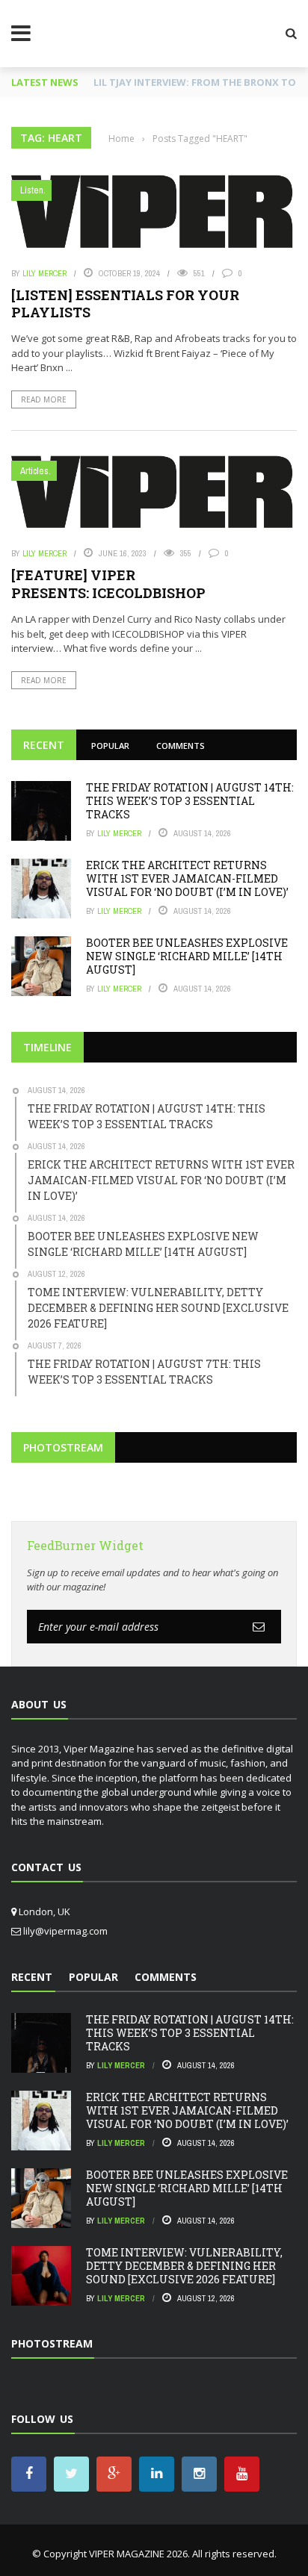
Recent (44, 745)
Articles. (36, 471)
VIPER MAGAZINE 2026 (138, 2554)
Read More (44, 399)
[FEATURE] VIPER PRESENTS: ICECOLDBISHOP (108, 584)
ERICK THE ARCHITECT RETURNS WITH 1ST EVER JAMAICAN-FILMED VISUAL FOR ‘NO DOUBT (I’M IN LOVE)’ (187, 878)
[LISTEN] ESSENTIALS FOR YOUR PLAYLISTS (125, 304)
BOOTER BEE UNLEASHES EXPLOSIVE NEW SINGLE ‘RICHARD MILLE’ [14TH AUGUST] (187, 956)
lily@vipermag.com (65, 1931)
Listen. (33, 190)
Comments (181, 746)
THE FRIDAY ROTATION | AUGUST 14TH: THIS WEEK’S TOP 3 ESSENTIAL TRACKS (190, 801)
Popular (110, 746)
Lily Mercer (44, 273)
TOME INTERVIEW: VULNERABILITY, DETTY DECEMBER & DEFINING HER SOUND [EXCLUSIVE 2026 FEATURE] (184, 2266)
